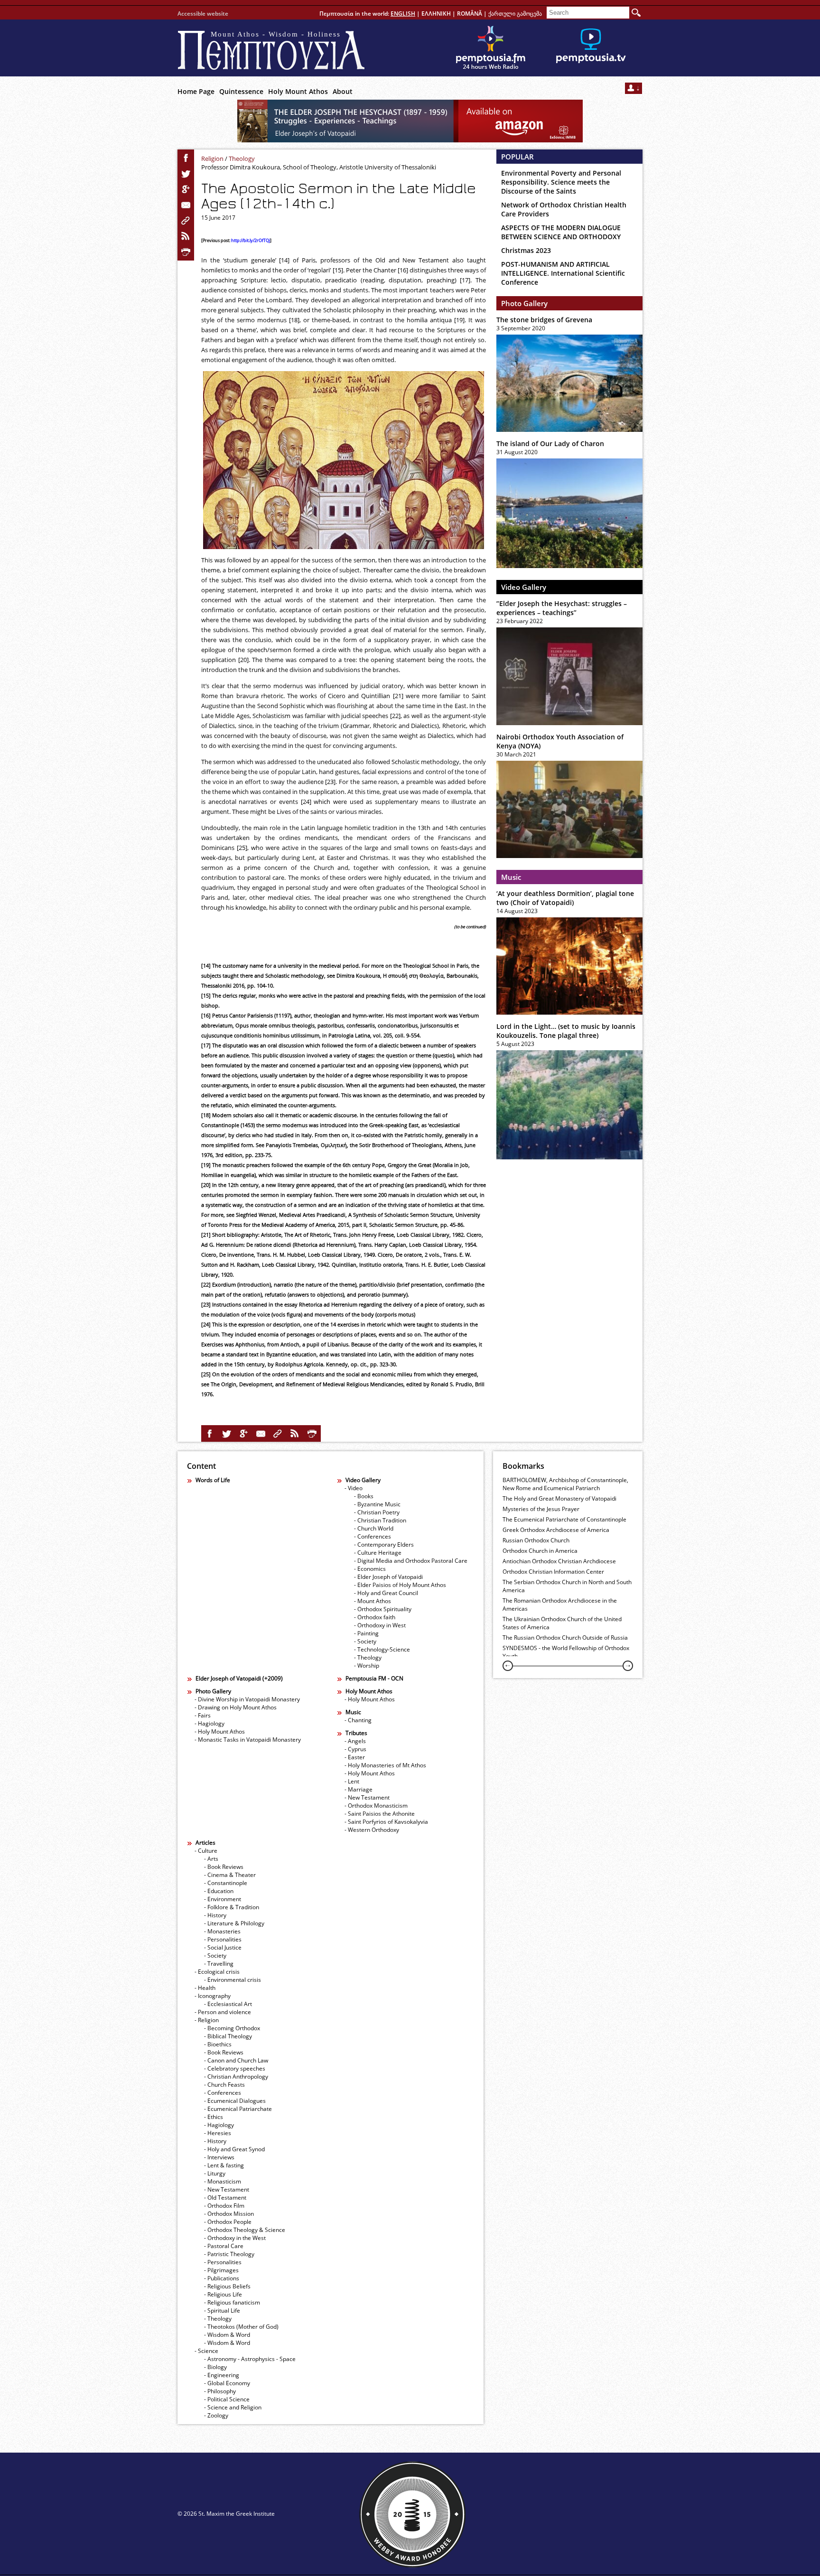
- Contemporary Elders (384, 1545)
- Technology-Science (382, 1649)
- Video (354, 1488)
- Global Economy (227, 2383)
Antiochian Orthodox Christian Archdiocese (559, 1561)
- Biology (215, 2367)
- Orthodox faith (375, 1617)
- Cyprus (355, 1749)
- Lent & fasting (224, 2165)
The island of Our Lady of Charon (550, 443)
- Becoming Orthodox (232, 2028)
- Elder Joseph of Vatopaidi (388, 1577)
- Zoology (216, 2415)
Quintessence (241, 91)
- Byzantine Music (377, 1504)
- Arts (211, 1859)
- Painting (366, 1633)
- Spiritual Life (222, 2310)
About (343, 91)
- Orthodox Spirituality (383, 1609)
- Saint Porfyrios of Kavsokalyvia (386, 1822)
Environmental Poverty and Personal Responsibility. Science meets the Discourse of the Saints (561, 182)
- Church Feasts (224, 2085)
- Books (364, 1496)
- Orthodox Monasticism (376, 1806)
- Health (205, 1988)
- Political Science (227, 2399)
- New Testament (367, 1797)
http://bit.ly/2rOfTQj (251, 241)
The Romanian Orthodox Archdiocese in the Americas (560, 1605)
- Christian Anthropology (236, 2077)
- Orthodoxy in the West (235, 2238)
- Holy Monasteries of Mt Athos (385, 1765)
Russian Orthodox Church (536, 1540)
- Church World (374, 1528)
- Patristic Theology (229, 2254)
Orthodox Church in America (540, 1551)
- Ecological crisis (217, 1972)
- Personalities (223, 1939)
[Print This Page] (186, 252)
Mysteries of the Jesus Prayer (541, 1509)
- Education (219, 1891)
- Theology (368, 1657)
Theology (242, 159)
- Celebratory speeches (235, 2068)
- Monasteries (222, 1931)
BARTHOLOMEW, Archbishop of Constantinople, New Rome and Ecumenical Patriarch (565, 1484)
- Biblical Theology (228, 2036)
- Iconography (213, 1996)
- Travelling (219, 1964)
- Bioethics (218, 2044)
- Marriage (359, 1789)
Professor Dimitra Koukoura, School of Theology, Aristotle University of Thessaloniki (319, 167)
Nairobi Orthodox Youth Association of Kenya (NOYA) (560, 741)
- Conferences (373, 1536)
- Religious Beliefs (227, 2286)
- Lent (352, 1781)
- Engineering (222, 2375)
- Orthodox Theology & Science (245, 2230)
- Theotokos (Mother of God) (241, 2327)
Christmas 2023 (526, 250)
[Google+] (186, 189)
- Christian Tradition (380, 1520)
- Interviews (219, 2157)
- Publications (222, 2278)
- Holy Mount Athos (220, 1731)
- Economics (370, 1569)
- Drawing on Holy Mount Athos (236, 1707)
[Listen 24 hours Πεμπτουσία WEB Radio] (491, 48)
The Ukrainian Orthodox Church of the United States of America (562, 1623)
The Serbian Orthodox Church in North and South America (567, 1586)
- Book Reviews (224, 1867)
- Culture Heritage (378, 1553)
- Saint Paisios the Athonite (380, 1814)
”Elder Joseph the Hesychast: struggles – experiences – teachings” (562, 608)
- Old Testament (225, 2198)
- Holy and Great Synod (234, 2149)
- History (215, 1915)
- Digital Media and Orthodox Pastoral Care (411, 1561)
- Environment (223, 1899)
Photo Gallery (524, 303)
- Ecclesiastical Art (228, 2004)
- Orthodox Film (224, 2206)
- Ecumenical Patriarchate (238, 2109)
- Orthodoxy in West (380, 1625)
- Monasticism (223, 2181)
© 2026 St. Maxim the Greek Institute (226, 2514)
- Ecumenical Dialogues (235, 2101)
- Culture (206, 1851)
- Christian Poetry (377, 1512)
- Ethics (214, 2117)
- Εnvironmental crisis (233, 1980)
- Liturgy (215, 2173)
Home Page (196, 91)
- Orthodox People (228, 2222)
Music (511, 877)
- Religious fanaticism (232, 2302)
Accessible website (203, 14)
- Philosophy (220, 2391)
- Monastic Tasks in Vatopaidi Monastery (248, 1740)
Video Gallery (524, 587)
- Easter (355, 1757)
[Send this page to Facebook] (186, 158)
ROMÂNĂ (470, 14)
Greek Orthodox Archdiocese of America (556, 1530)
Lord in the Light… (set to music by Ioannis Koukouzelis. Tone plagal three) (566, 1031)
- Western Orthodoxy (372, 1830)
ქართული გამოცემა (515, 14)
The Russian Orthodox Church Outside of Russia (565, 1638)
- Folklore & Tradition (232, 1907)
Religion (212, 159)
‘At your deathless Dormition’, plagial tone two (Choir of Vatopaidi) (565, 898)
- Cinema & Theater (230, 1875)
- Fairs (203, 1715)
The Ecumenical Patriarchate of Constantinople (564, 1519)
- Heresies (218, 2133)
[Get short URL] (186, 221)
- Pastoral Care (224, 2246)
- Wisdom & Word (227, 2335)
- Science (206, 2351)
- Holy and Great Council (386, 1593)
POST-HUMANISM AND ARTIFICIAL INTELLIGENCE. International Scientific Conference (563, 273)
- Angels (355, 1741)
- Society (365, 1641)
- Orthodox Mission (229, 2214)
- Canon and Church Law (236, 2060)
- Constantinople (226, 1883)
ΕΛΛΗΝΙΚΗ (436, 14)
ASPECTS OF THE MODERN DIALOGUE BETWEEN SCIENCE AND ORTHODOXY (561, 232)
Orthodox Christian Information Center (553, 1572)
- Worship (367, 1666)
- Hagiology (210, 1723)
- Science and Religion (233, 2407)
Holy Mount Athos (298, 91)
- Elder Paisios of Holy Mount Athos (400, 1585)
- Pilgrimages (221, 2270)
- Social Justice (223, 1947)
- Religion (207, 2020)
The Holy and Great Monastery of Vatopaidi (559, 1498)
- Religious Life (223, 2294)
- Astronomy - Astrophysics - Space (250, 2359)
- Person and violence (223, 2012)
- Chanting (358, 1720)
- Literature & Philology (234, 1923)
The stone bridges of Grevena (544, 320)
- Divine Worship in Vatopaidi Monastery (247, 1699)
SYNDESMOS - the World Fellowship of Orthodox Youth (566, 1652)
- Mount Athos (373, 1601)
